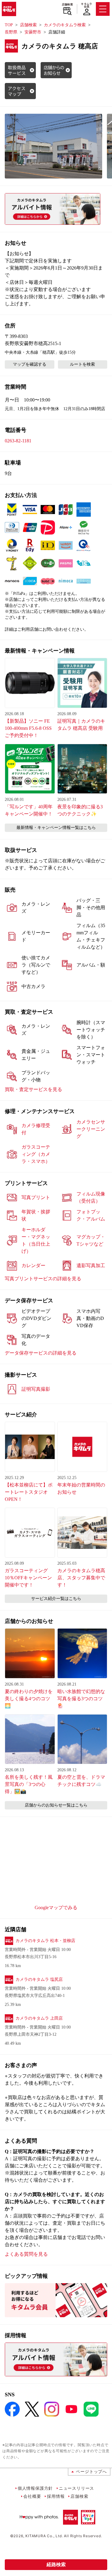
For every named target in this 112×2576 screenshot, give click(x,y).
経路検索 (56, 2565)
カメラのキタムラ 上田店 (39, 2018)
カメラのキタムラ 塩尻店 (39, 1979)
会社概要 (32, 2496)
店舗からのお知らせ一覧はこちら (56, 1805)
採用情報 (56, 2496)
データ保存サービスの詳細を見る (41, 1353)
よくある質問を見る (26, 2254)
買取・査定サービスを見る (33, 1089)
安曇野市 (33, 32)
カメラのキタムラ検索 (65, 25)
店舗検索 (67, 4)
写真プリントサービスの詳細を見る (43, 1279)
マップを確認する (30, 364)
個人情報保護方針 (35, 2488)
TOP (9, 25)
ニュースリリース (76, 2488)
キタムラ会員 (86, 5)
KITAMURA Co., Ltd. (44, 2536)
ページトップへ (91, 2471)
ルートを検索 (82, 364)
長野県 (11, 32)
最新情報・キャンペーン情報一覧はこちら (56, 828)
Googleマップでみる (56, 1908)
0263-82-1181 (18, 441)
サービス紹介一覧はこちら (56, 1599)
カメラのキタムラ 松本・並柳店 (45, 1941)
